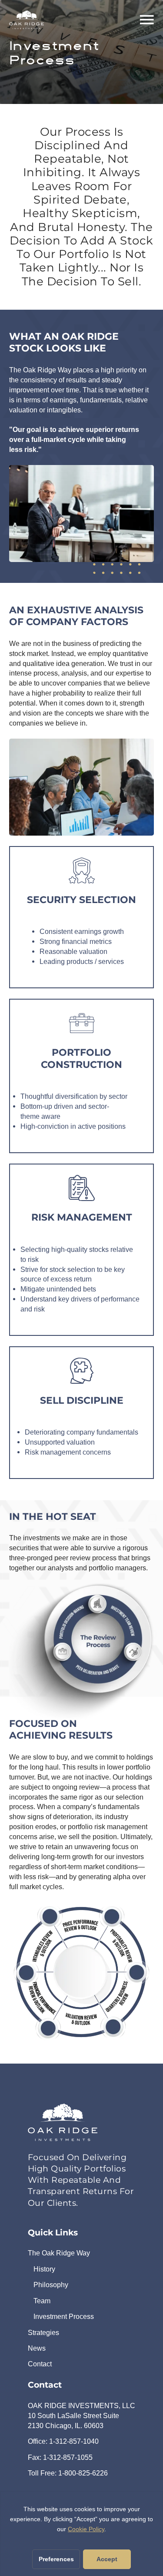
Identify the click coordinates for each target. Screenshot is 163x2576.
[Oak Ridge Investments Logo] (63, 2122)
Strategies (43, 2332)
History (44, 2269)
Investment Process (64, 2316)
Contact (40, 2364)
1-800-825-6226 (83, 2473)
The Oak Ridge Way (59, 2253)
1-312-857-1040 (74, 2441)
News (37, 2348)
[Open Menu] (147, 20)
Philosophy (51, 2285)
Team (42, 2301)
